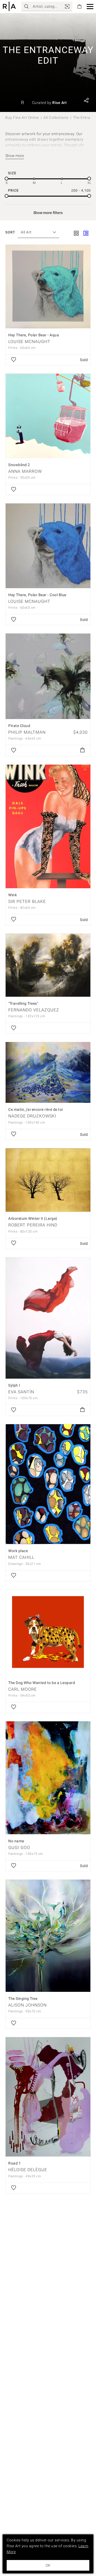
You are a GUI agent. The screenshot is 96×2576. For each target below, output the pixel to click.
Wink (13, 895)
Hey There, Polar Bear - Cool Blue (37, 595)
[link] (67, 6)
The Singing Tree (23, 1998)
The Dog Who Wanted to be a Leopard (42, 1683)
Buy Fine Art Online (22, 118)
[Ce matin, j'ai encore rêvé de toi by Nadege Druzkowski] (48, 1072)
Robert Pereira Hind (33, 1225)
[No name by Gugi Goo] (48, 1778)
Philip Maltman (27, 732)
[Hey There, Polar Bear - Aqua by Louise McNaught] (48, 286)
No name (16, 1841)
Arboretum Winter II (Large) (33, 1218)
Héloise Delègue (28, 2170)
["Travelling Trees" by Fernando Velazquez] (48, 965)
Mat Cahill (21, 1557)
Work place (18, 1551)
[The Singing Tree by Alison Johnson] (48, 1936)
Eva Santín (21, 1392)
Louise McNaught (29, 342)
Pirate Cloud (19, 726)
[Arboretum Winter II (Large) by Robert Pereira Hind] (48, 1180)
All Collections (56, 118)
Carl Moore (23, 1689)
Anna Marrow (25, 471)
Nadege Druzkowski (32, 1116)
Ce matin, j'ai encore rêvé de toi (36, 1109)
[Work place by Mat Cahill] (48, 1484)
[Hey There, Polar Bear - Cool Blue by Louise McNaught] (48, 546)
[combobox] (36, 232)
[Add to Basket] (82, 750)
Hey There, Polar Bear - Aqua (34, 335)
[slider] (7, 179)
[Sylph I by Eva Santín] (48, 1318)
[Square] (76, 234)
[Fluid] (86, 234)
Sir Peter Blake (27, 901)
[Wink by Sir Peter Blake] (48, 826)
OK (48, 2565)
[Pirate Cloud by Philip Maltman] (48, 676)
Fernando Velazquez (34, 1010)
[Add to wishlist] (14, 360)
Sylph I (14, 1385)
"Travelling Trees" (23, 1003)
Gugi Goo (19, 1848)
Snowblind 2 (19, 465)
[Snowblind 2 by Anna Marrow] (48, 416)
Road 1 (15, 2163)
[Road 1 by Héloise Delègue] (48, 2097)
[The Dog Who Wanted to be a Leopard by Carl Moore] (48, 1633)
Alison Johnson (27, 2005)
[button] (90, 7)
